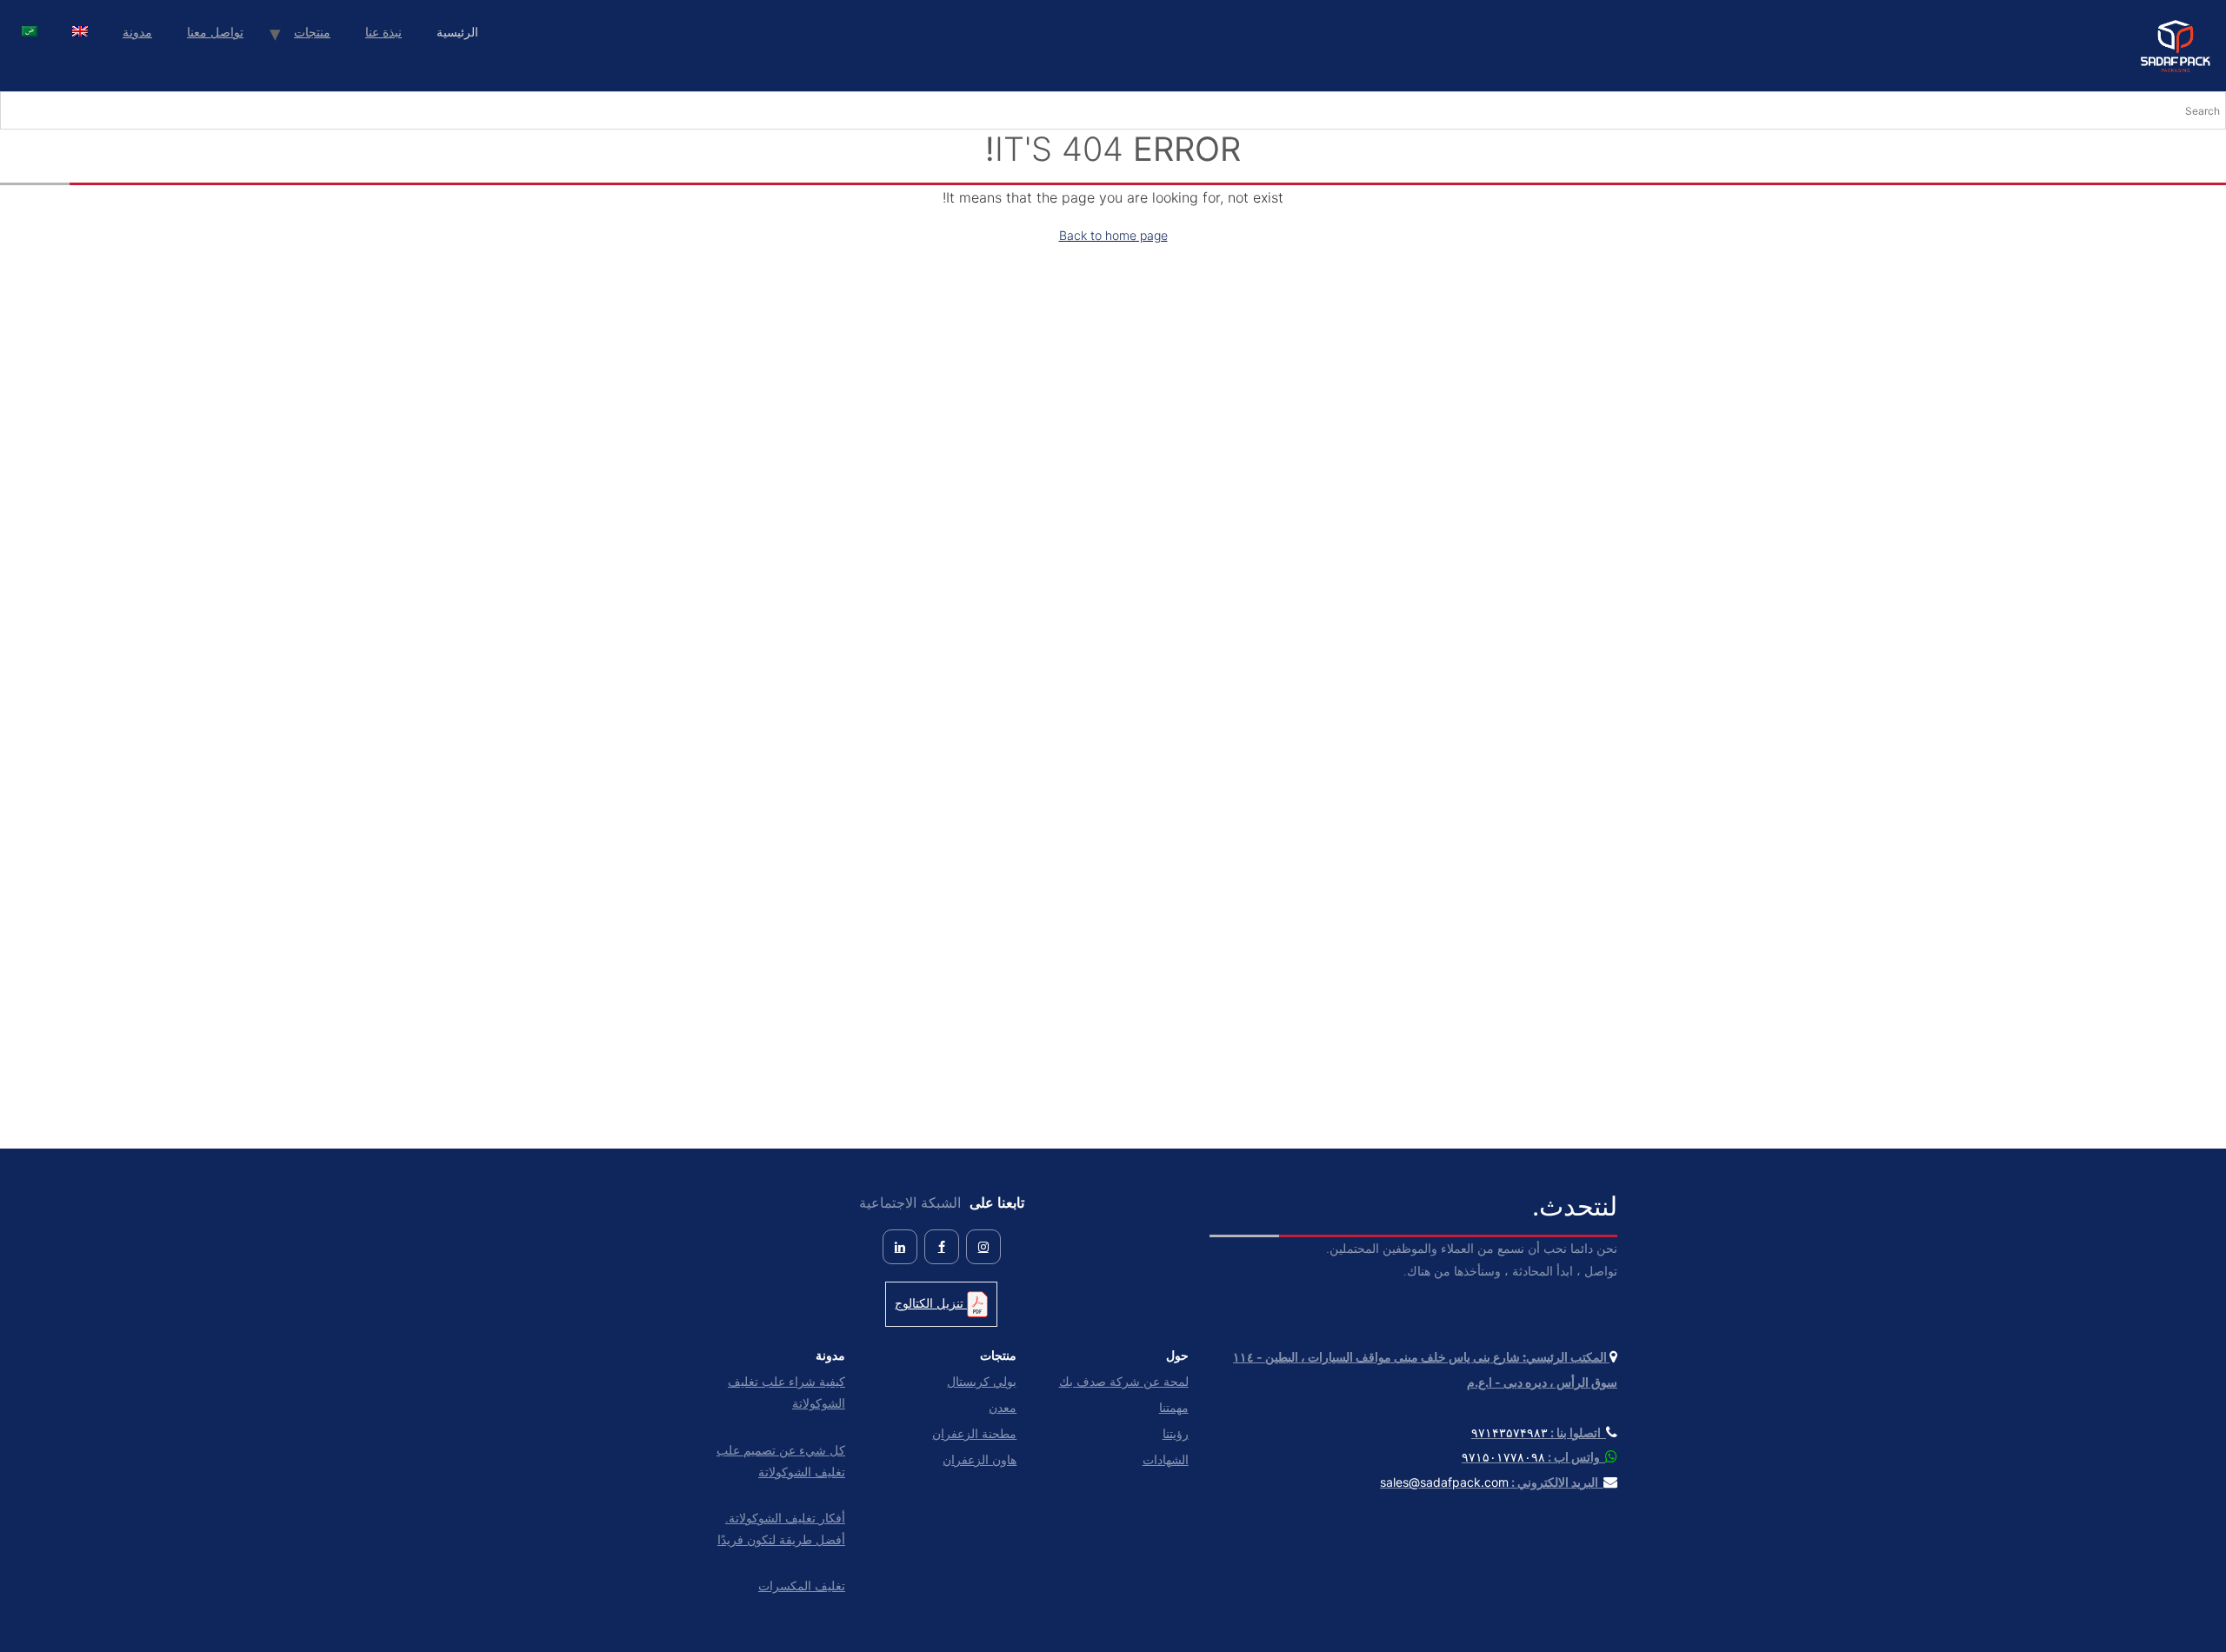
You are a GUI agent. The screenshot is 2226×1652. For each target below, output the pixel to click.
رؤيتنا (1175, 1433)
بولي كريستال (982, 1381)
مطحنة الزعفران (974, 1433)
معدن (1003, 1407)
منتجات (312, 32)
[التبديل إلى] (80, 33)
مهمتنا (1173, 1407)
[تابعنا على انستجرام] (983, 1247)
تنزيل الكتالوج (931, 1303)
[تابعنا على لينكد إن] (900, 1247)
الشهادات (1165, 1459)
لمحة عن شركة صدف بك (1123, 1381)
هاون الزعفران (980, 1459)
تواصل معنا (215, 32)
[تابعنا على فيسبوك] (942, 1247)
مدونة (137, 32)
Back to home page (1113, 235)
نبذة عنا (383, 32)
